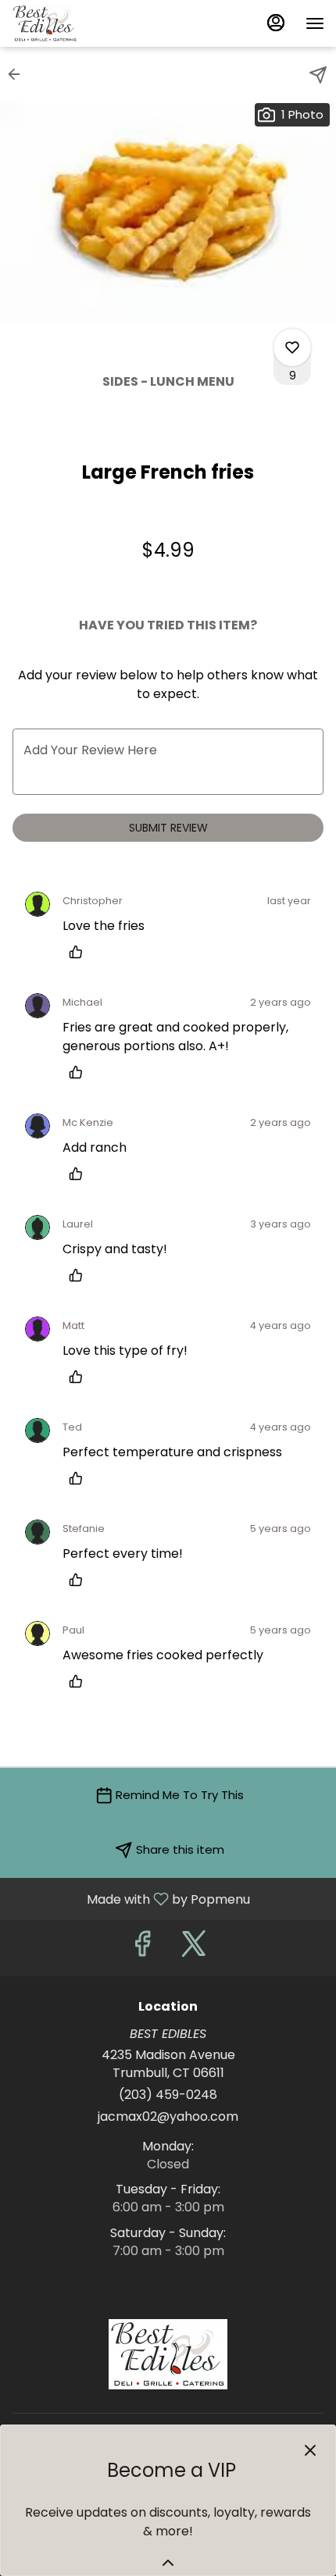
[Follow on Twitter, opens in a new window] (194, 1948)
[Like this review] (80, 952)
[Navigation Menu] (315, 23)
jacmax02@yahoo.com (168, 2117)
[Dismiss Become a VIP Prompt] (310, 2450)
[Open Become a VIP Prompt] (168, 2563)
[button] (19, 74)
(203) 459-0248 (168, 2095)
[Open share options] (318, 75)
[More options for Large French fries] (292, 347)
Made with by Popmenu (131, 1899)
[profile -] (276, 23)
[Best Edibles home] (82, 23)
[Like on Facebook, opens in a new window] (142, 1948)
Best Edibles (168, 2354)
